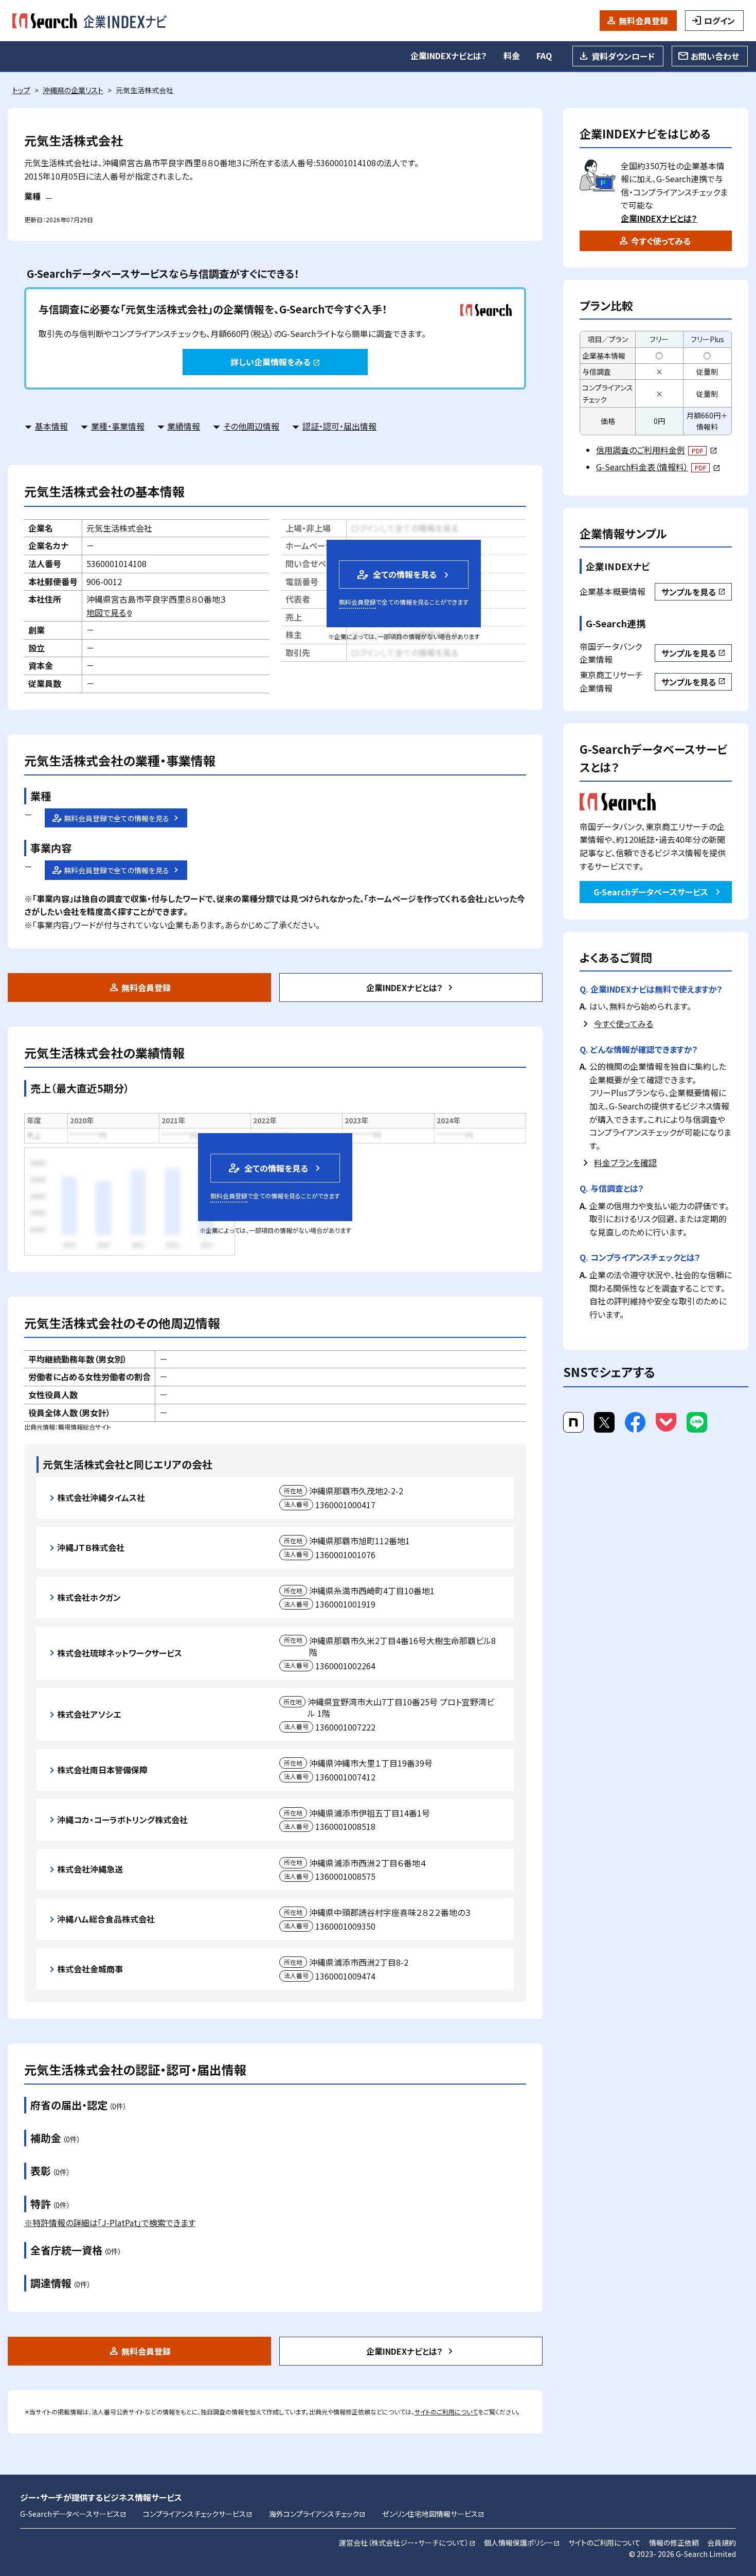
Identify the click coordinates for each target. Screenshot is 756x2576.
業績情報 (184, 426)
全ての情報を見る (396, 575)
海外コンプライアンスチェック (317, 2514)
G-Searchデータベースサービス (651, 892)
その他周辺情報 (251, 426)
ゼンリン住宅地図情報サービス (433, 2514)
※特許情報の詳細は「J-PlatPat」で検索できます (110, 2222)
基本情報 (51, 426)
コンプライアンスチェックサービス (198, 2514)
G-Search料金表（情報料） (658, 467)
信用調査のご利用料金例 (656, 450)
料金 (512, 56)
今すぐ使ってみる (661, 241)
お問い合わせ (715, 56)
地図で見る (110, 612)
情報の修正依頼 (674, 2543)
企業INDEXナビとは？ (449, 56)
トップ (21, 90)
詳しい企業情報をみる (275, 362)
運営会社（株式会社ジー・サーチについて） (407, 2543)
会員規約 (722, 2543)
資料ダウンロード (623, 56)
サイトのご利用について (446, 2412)
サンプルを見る (693, 592)
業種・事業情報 (118, 426)
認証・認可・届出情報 (339, 426)
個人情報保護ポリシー (522, 2543)
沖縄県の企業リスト (73, 90)
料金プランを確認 (625, 1162)
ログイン (719, 21)
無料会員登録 (643, 21)
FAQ (544, 56)
